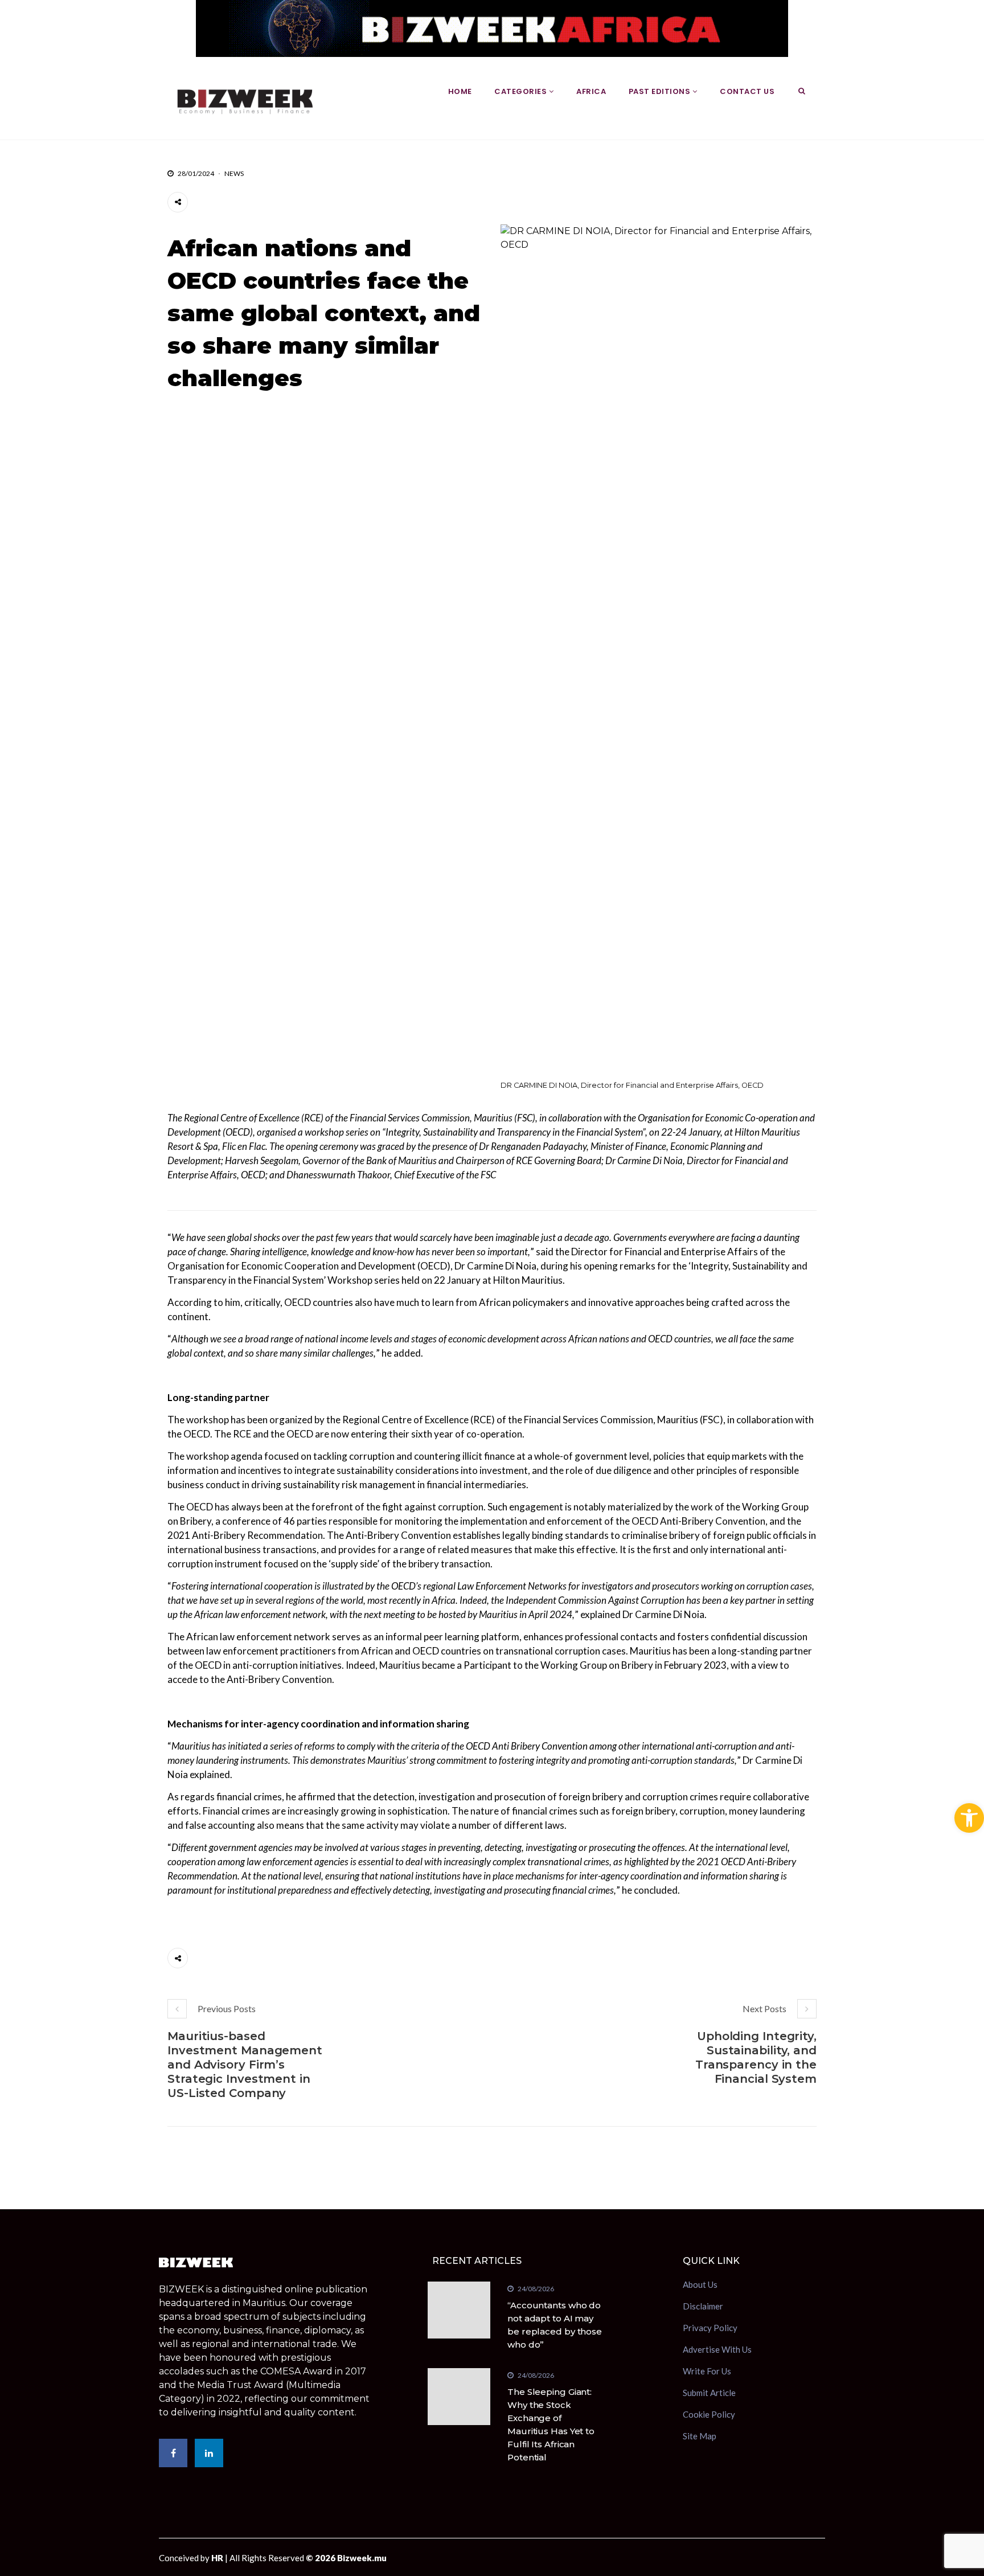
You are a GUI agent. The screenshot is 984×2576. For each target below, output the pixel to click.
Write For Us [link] (707, 2371)
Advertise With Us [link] (717, 2349)
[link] (969, 1818)
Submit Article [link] (709, 2393)
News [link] (234, 173)
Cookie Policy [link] (709, 2414)
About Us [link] (700, 2286)
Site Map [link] (700, 2436)
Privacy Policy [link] (710, 2328)
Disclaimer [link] (703, 2306)
